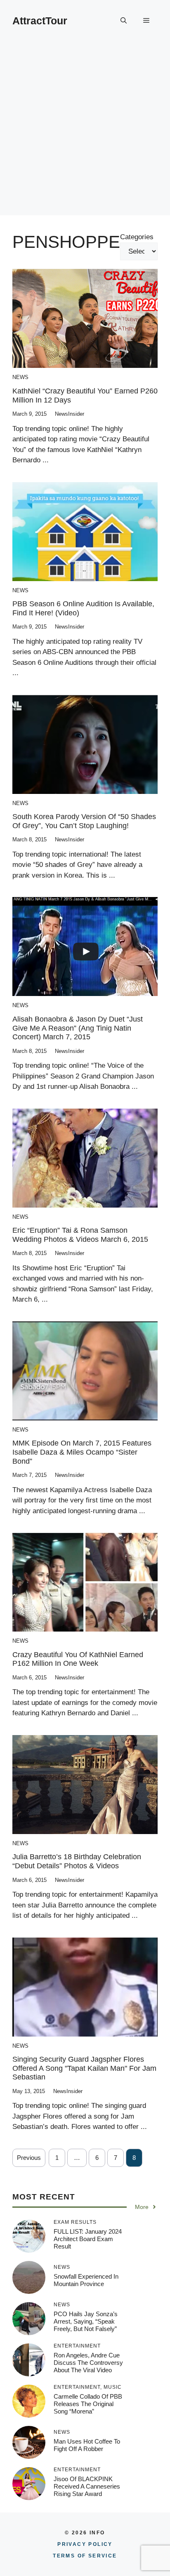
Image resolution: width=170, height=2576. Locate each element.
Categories (137, 237)
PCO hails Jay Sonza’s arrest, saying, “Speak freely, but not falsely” (86, 2321)
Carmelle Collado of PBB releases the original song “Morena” (88, 2404)
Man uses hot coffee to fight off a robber (87, 2445)
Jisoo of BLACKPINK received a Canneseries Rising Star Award (87, 2486)
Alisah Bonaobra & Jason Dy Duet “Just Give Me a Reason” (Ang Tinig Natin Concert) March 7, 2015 (78, 1028)
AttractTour (40, 21)
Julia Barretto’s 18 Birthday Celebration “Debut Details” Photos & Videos (77, 1861)
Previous (29, 2158)
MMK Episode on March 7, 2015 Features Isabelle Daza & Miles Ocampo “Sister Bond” (82, 1452)
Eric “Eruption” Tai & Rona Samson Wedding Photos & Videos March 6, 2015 (80, 1235)
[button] (124, 21)
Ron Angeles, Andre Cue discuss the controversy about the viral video (88, 2363)
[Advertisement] (85, 130)
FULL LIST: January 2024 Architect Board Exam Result (88, 2239)
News (20, 377)
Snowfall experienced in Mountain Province (86, 2280)
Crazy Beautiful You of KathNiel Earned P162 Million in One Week (78, 1659)
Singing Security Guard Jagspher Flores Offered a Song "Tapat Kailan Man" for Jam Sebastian (84, 2068)
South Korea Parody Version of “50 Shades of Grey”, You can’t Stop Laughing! (84, 821)
